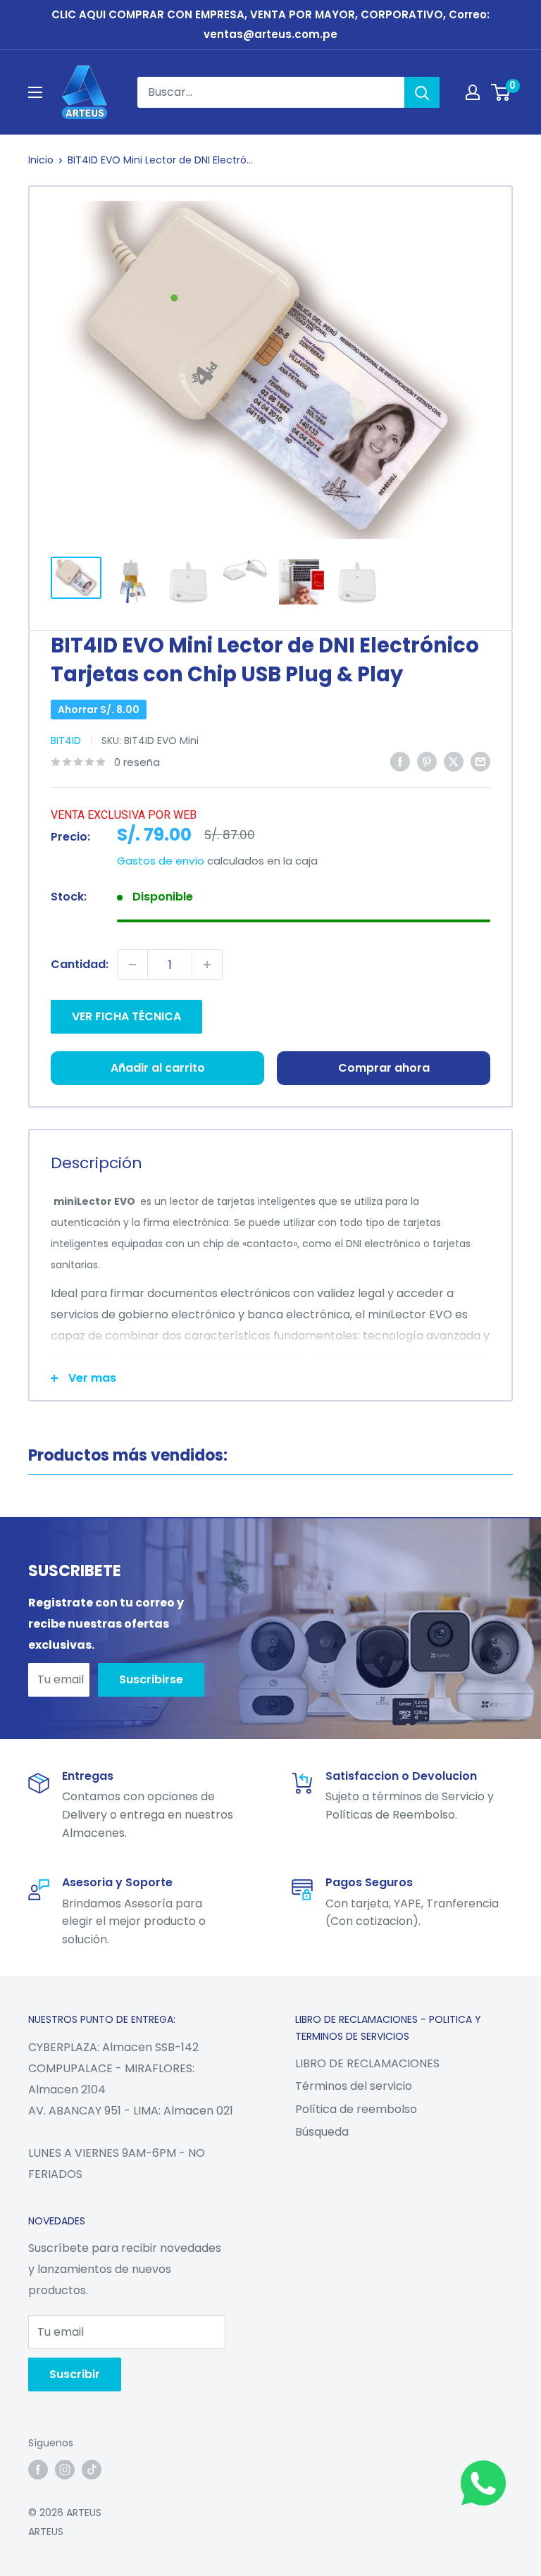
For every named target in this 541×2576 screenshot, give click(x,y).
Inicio (41, 160)
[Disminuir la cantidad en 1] (132, 965)
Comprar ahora (384, 1068)
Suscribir (75, 2374)
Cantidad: (80, 964)
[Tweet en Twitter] (454, 761)
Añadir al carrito (158, 1068)
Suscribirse (151, 1679)
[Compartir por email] (480, 761)
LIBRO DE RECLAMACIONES (367, 2063)
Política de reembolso (356, 2109)
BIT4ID (66, 741)
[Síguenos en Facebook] (38, 2470)
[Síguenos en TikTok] (92, 2470)
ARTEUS (46, 2532)
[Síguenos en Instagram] (65, 2470)
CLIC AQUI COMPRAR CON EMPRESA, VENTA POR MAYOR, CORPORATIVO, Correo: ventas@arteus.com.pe (270, 24)
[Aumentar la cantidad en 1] (207, 965)
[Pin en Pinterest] (427, 761)
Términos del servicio (354, 2086)
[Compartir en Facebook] (400, 761)
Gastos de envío (161, 861)
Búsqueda (322, 2132)
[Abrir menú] (35, 92)
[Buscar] (422, 92)
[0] (501, 92)
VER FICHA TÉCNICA (126, 1016)
